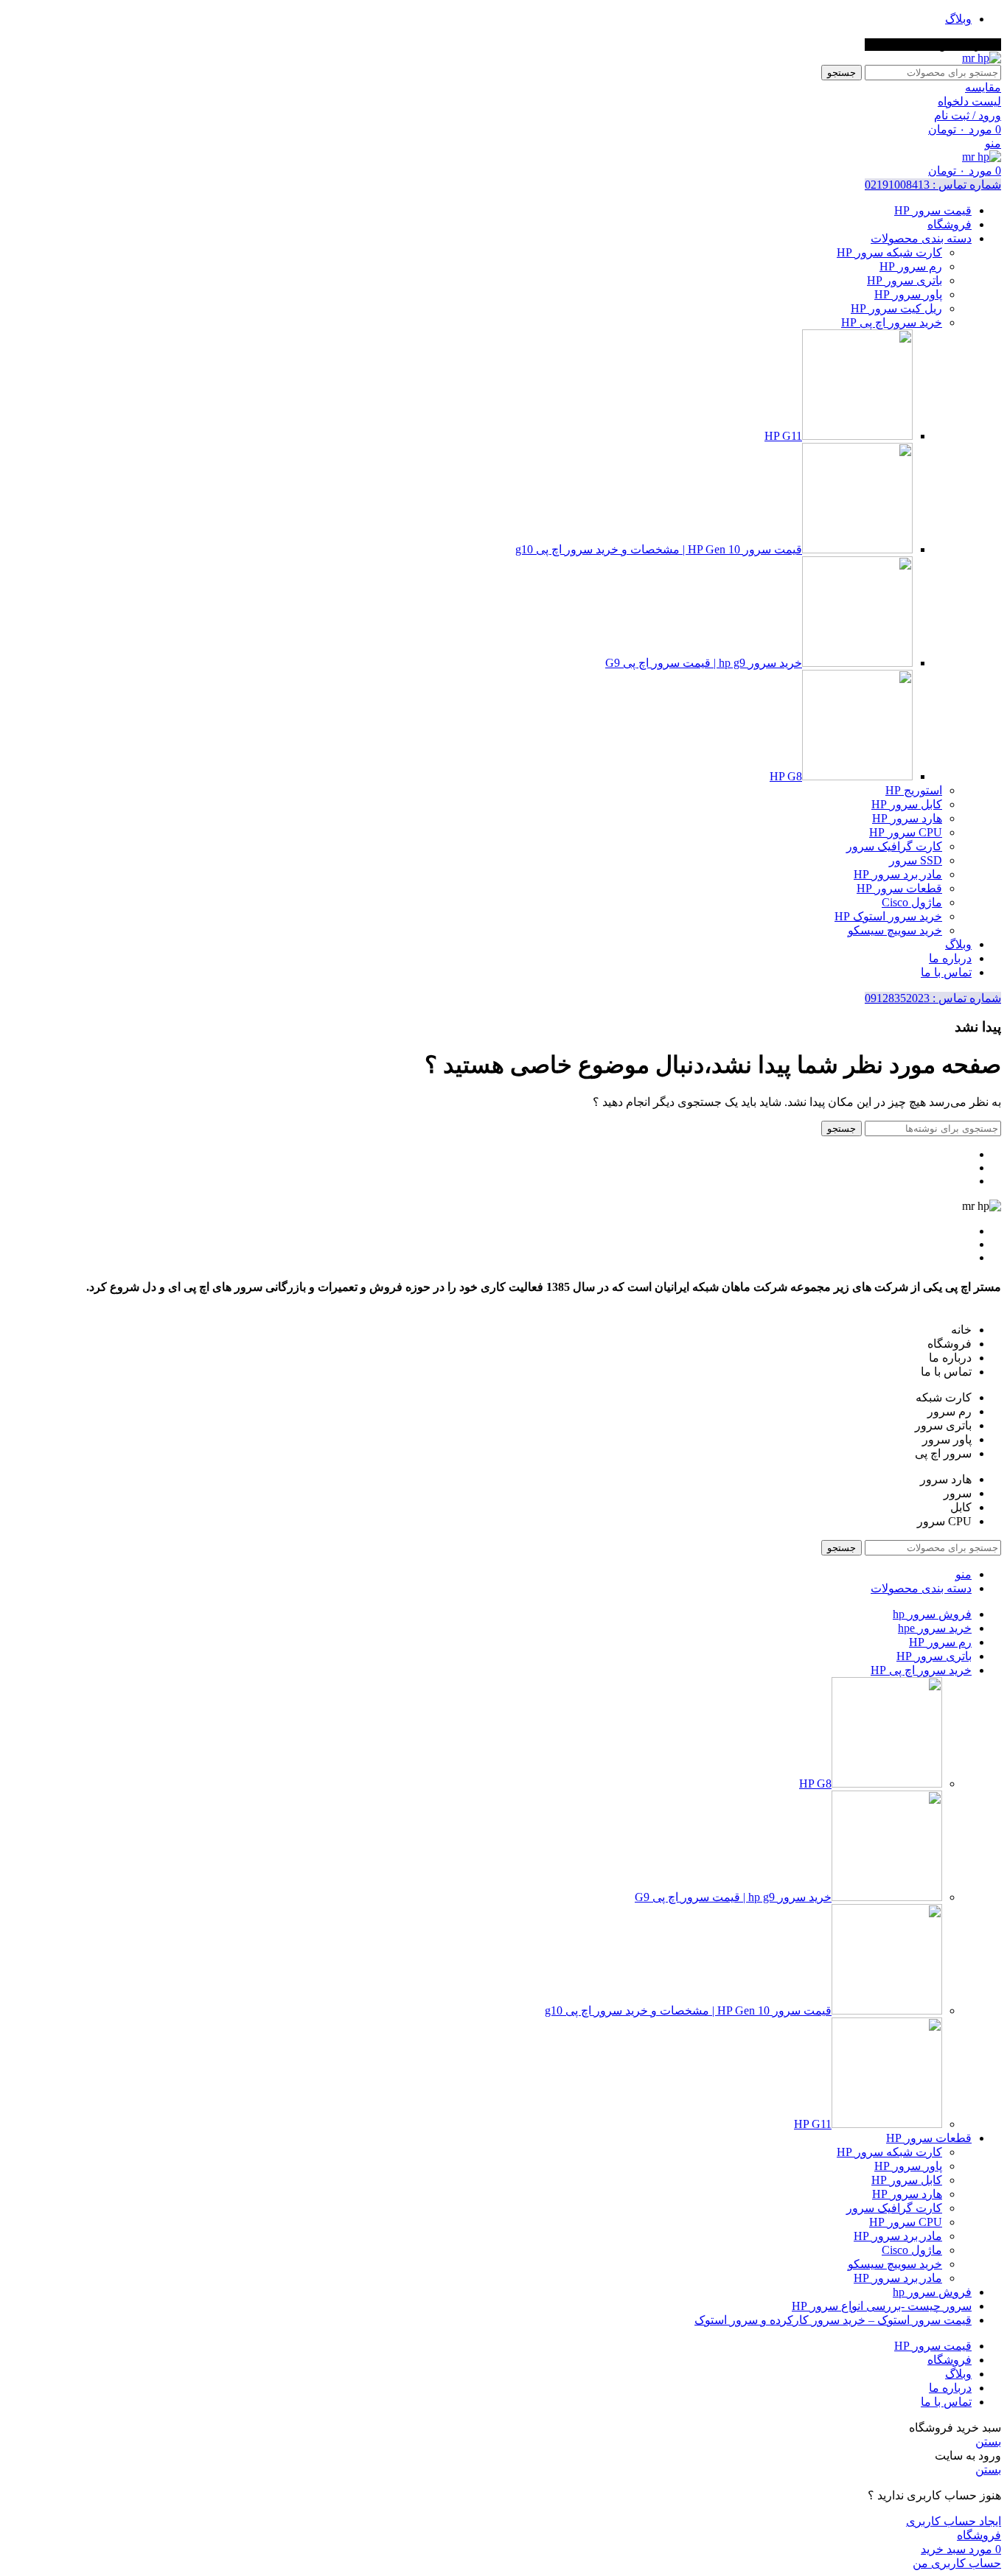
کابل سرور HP (907, 804)
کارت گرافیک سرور (894, 846)
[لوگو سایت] (982, 58)
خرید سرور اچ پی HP (892, 322)
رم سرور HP (911, 266)
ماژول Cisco (912, 902)
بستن (988, 2442)
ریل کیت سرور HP (896, 308)
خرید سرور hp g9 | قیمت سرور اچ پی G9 (704, 663)
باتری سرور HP (905, 280)
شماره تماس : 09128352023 (933, 998)
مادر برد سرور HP (898, 874)
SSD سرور (916, 860)
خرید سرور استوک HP (888, 916)
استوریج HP (914, 790)
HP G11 (783, 436)
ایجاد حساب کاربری (954, 2521)
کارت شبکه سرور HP (889, 252)
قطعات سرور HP (899, 888)
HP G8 (786, 776)
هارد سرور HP (907, 818)
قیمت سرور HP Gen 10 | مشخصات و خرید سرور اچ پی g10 (659, 549)
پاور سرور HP (908, 294)
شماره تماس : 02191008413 (933, 185)
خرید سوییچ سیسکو (895, 930)
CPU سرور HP (906, 832)
